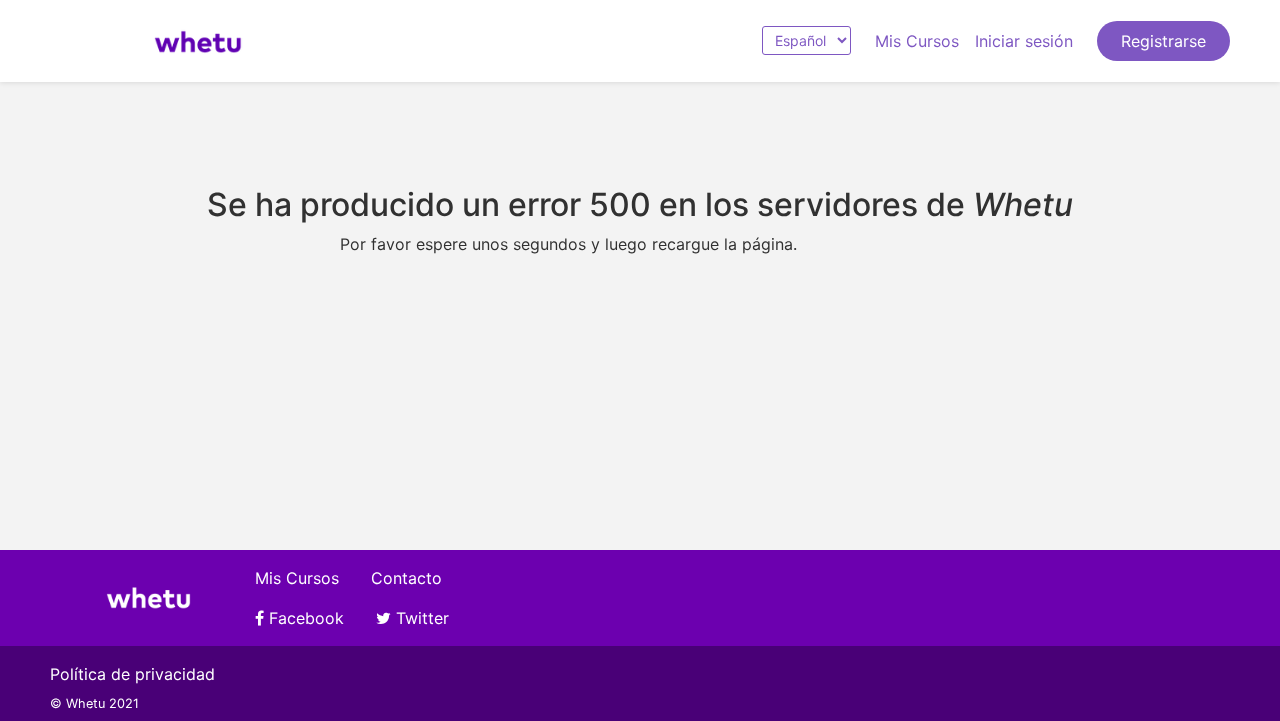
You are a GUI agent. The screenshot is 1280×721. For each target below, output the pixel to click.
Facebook (304, 618)
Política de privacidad (132, 674)
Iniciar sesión (1024, 41)
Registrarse (1163, 41)
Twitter (420, 618)
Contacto (406, 578)
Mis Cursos (917, 41)
